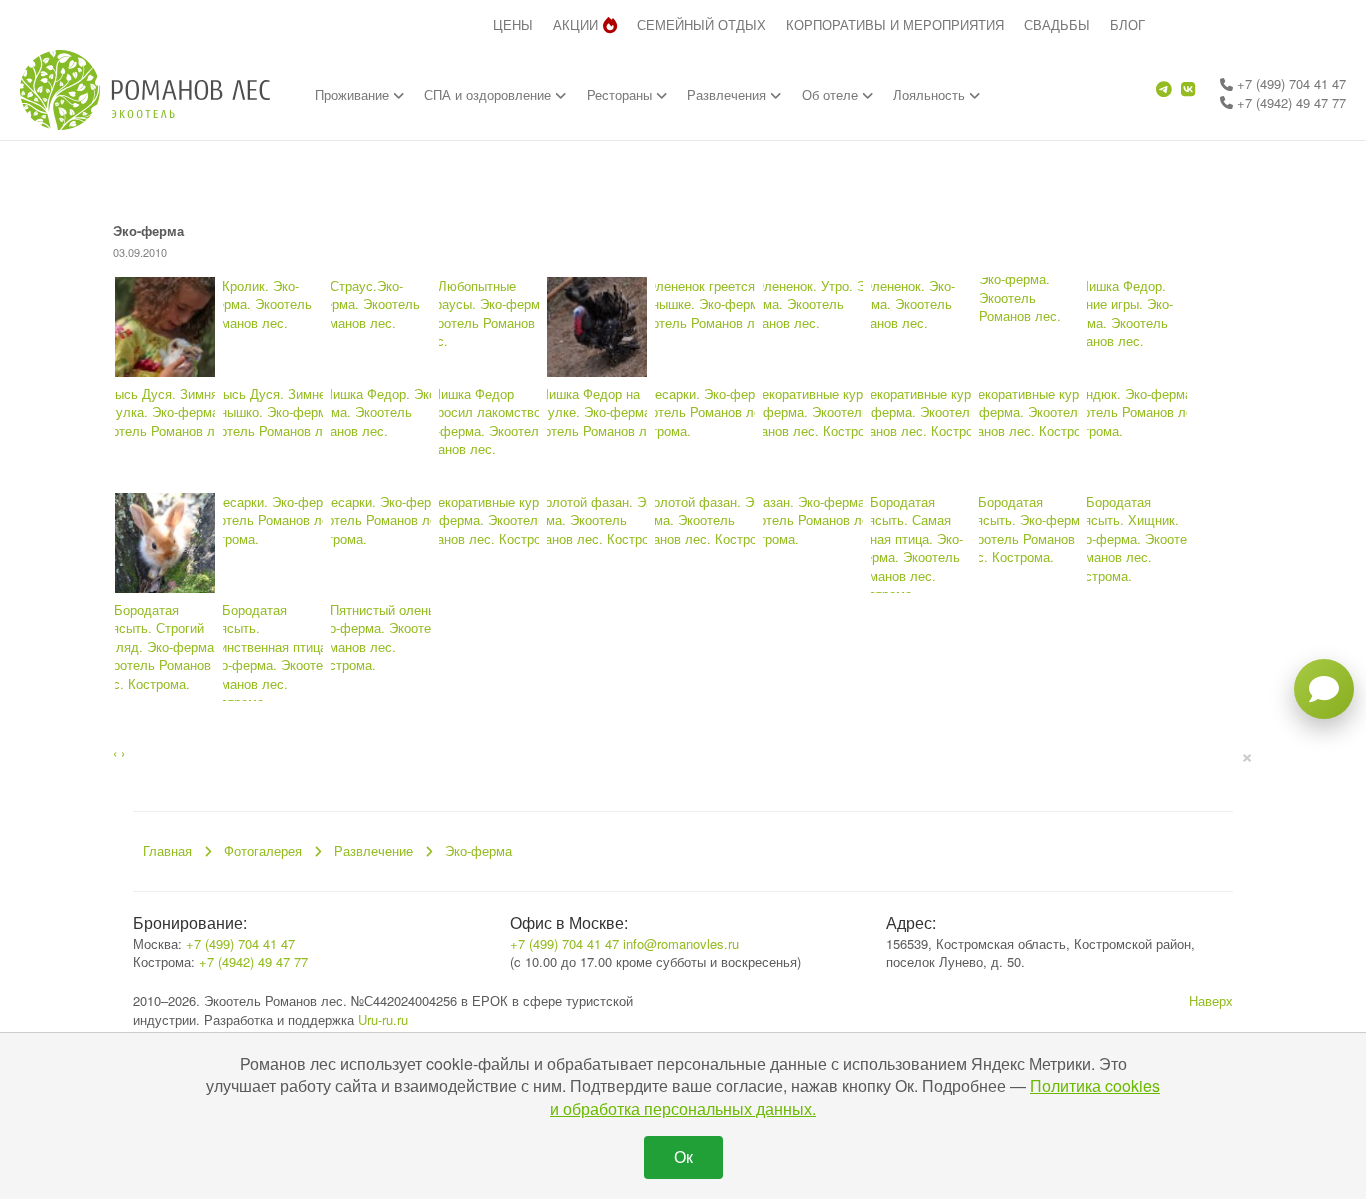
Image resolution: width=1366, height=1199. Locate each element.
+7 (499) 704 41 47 (1289, 83)
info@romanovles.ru (681, 943)
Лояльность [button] (931, 94)
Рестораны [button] (621, 94)
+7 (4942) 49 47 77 (1289, 102)
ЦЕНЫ (513, 24)
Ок (683, 1156)
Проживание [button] (354, 94)
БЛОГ (1127, 24)
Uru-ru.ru (383, 1019)
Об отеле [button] (832, 94)
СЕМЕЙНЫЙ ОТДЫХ (701, 24)
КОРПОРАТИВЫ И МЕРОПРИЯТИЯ (895, 24)
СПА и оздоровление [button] (489, 94)
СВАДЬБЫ (1057, 24)
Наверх (1211, 1000)
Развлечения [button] (728, 94)
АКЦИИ (575, 24)
